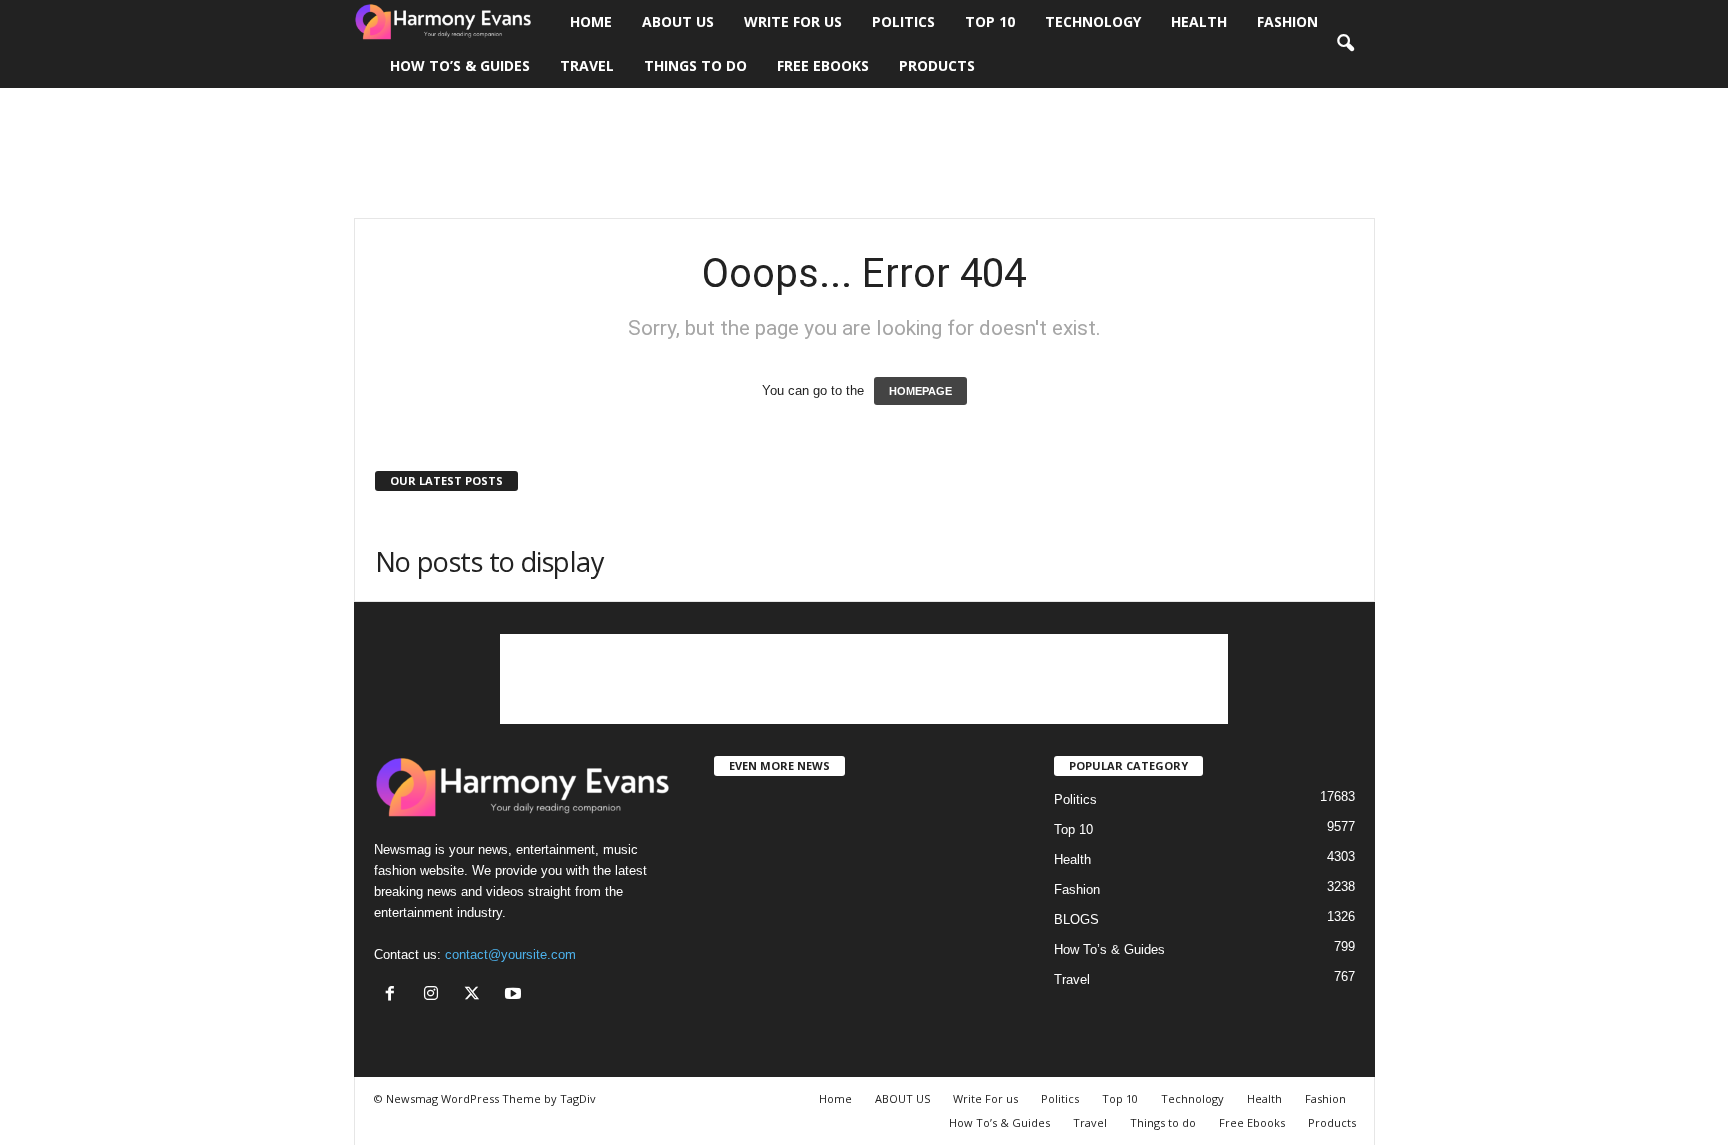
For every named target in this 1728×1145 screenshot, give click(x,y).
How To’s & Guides (460, 65)
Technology (1093, 21)
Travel (587, 65)
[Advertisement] (864, 153)
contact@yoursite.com (510, 954)
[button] (1345, 44)
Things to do (695, 65)
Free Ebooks (823, 65)
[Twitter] (476, 995)
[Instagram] (435, 995)
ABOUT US (678, 21)
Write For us (793, 21)
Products (937, 65)
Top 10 (990, 21)
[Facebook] (394, 995)
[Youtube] (515, 995)
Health (1199, 21)
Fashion (1287, 21)
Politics (903, 21)
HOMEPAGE (920, 391)
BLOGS (1076, 919)
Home (591, 21)
